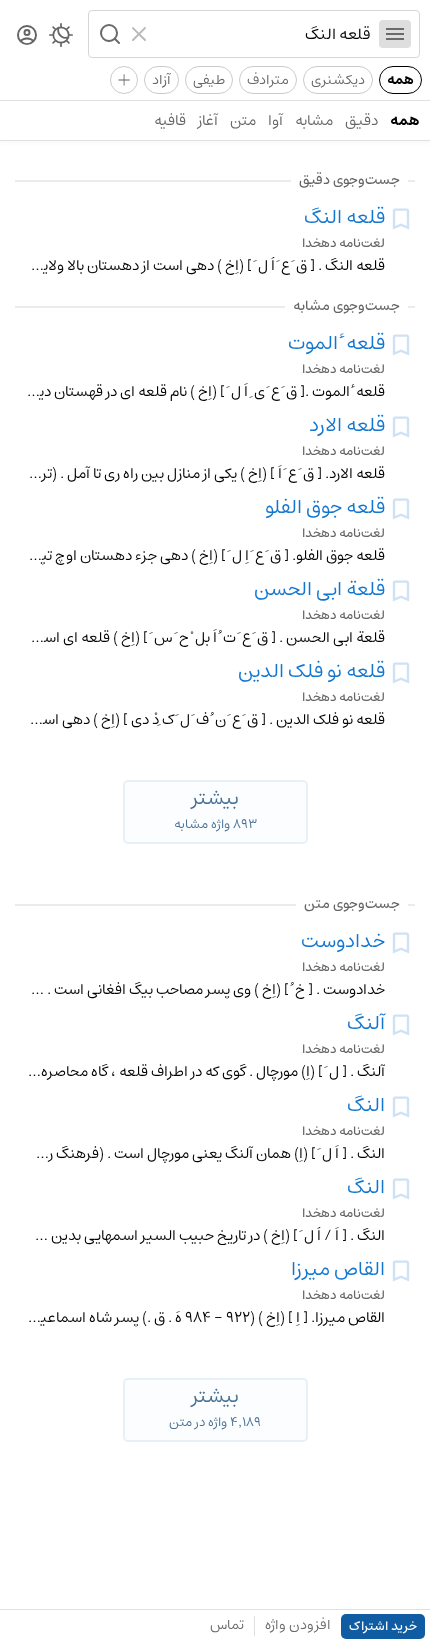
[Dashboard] (27, 36)
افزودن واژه (298, 1625)
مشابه (314, 120)
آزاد (161, 80)
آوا (275, 120)
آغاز (208, 120)
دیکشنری (338, 80)
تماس (227, 1625)
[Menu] (395, 34)
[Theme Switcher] (61, 39)
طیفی (209, 80)
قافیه (170, 120)
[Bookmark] (401, 219)
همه (400, 80)
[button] (108, 34)
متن (243, 120)
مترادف (268, 80)
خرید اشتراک (383, 1626)
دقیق (361, 120)
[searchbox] (263, 34)
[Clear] (141, 34)
